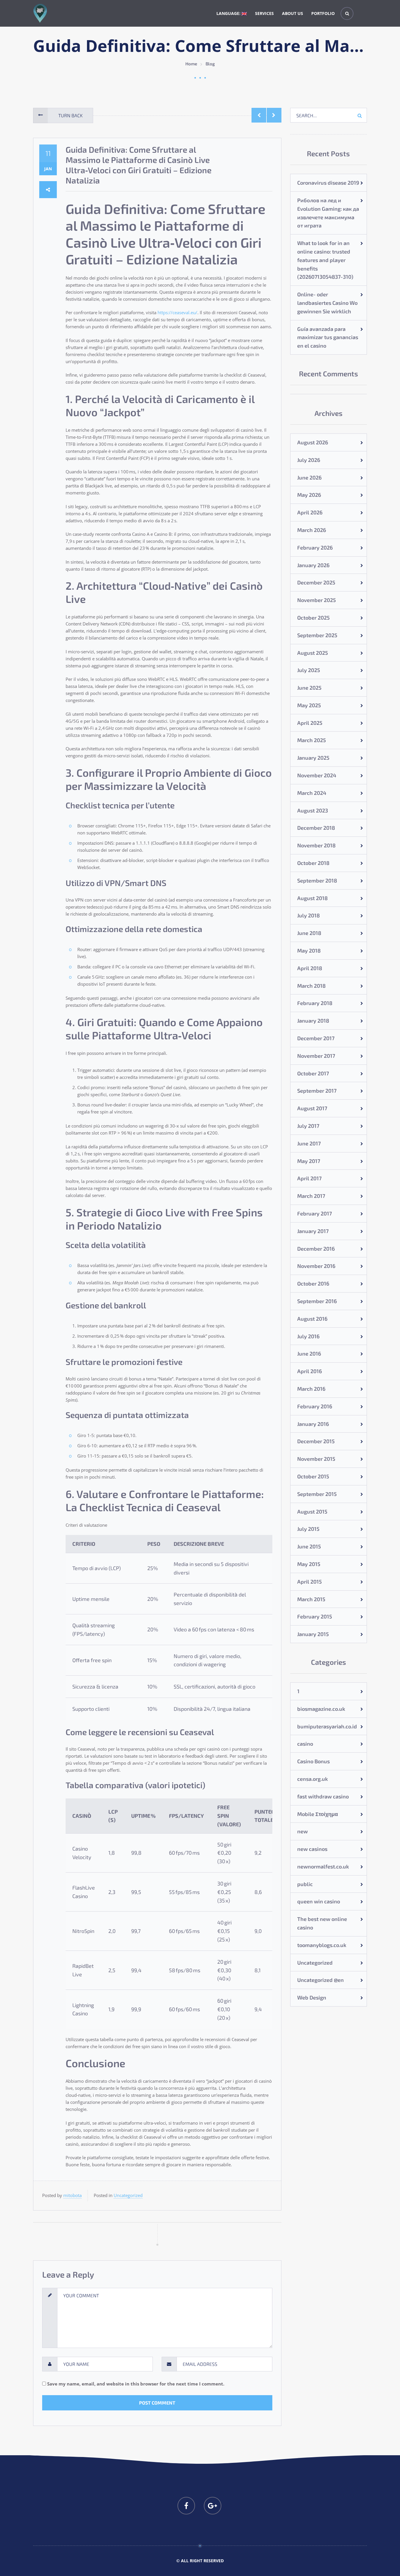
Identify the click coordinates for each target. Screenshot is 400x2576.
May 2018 (309, 951)
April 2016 (310, 1371)
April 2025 (310, 723)
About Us (293, 13)
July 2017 (308, 1126)
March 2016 (311, 1389)
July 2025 (309, 670)
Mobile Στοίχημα (318, 1814)
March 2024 (312, 793)
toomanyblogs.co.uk (322, 1945)
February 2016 (315, 1406)
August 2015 (312, 1511)
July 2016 (308, 1336)
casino (305, 1744)
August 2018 (312, 898)
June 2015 (309, 1546)
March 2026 (312, 530)
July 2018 (308, 915)
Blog (210, 64)
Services (264, 13)
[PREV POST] (259, 115)
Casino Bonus (313, 1761)
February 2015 (315, 1616)
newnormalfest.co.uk (323, 1866)
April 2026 (310, 512)
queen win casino (319, 1901)
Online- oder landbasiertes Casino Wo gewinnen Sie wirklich (327, 303)
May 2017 (309, 1161)
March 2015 (311, 1599)
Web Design (312, 1997)
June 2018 (309, 933)
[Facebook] (186, 2506)
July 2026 (309, 460)
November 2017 (316, 1056)
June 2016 (309, 1354)
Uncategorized (128, 2195)
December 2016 (316, 1249)
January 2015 (313, 1634)
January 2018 (313, 1021)
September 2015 (317, 1494)
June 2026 (309, 477)
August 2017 (312, 1108)
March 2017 (311, 1196)
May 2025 (309, 705)
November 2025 (317, 600)
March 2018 (311, 986)
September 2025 (317, 635)
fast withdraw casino (323, 1796)
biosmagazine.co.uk (321, 1709)
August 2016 (312, 1319)
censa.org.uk (313, 1779)
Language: (229, 13)
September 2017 (317, 1091)
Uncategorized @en (320, 1980)
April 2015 (310, 1582)
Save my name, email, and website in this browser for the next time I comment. (136, 2384)
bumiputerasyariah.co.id (327, 1726)
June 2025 (309, 688)
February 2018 (315, 1003)
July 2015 (308, 1529)
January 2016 (313, 1424)
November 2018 (316, 845)
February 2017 (314, 1213)
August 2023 (313, 810)
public (305, 1884)
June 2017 (309, 1143)
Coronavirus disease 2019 (328, 183)
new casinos (312, 1849)
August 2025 (313, 653)
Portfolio (323, 13)
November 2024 (317, 775)
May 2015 (309, 1564)
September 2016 (317, 1301)
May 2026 (309, 495)
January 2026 (313, 565)
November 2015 (316, 1459)
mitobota (72, 2195)
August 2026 (313, 442)
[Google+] (213, 2506)
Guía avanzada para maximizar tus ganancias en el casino (328, 337)
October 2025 (313, 618)
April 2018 (310, 968)
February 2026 (315, 547)
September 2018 (317, 880)
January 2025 (313, 758)
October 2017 (313, 1073)
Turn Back (70, 115)
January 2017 (313, 1231)
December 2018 (316, 828)
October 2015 (313, 1476)
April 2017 (309, 1178)
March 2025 (312, 740)
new (302, 1831)
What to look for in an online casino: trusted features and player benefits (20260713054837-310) (325, 260)
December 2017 (316, 1038)
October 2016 (313, 1283)
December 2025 (316, 582)
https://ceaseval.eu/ (177, 312)
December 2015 (316, 1441)
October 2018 (313, 863)
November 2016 (316, 1266)
